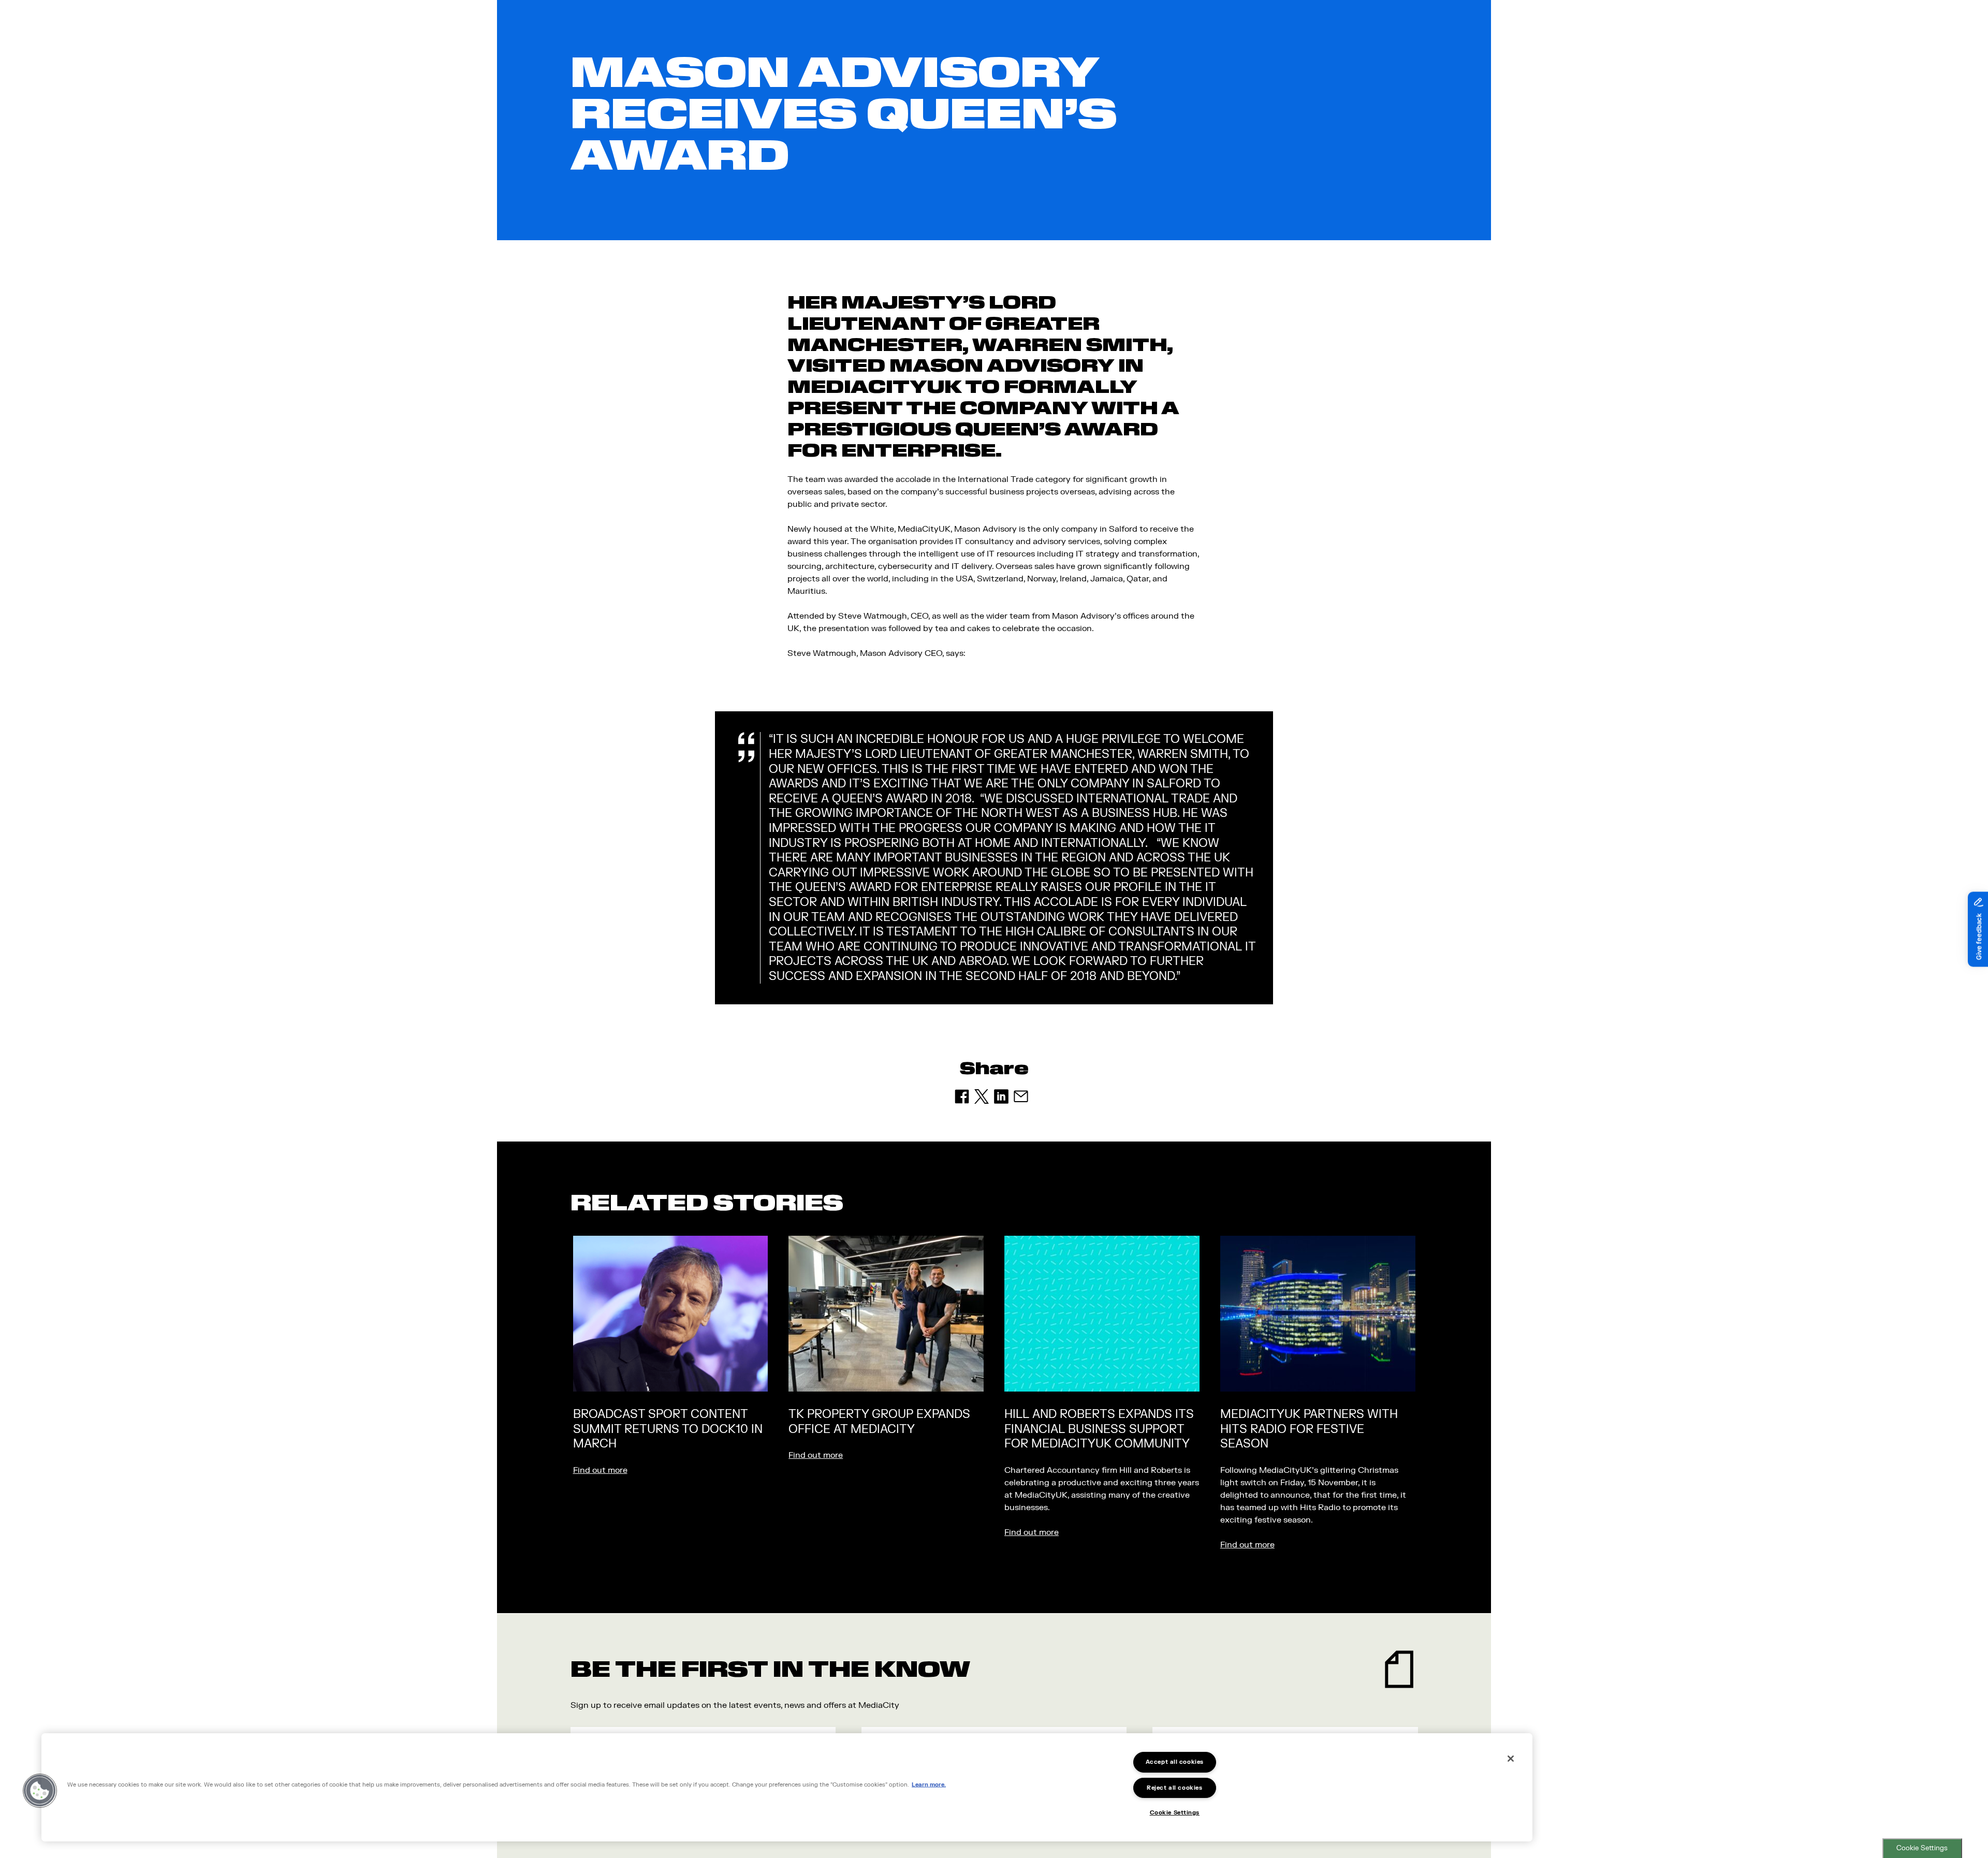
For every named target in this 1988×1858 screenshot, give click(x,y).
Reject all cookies (1174, 1788)
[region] (787, 1787)
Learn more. (929, 1784)
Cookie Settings (1922, 1848)
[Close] (1511, 1759)
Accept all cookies (1175, 1762)
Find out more (600, 1470)
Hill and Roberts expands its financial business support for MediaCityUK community (1099, 1429)
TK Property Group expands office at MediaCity (879, 1422)
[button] (40, 1791)
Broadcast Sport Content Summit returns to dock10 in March (668, 1429)
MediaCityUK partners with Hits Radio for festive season (1309, 1429)
